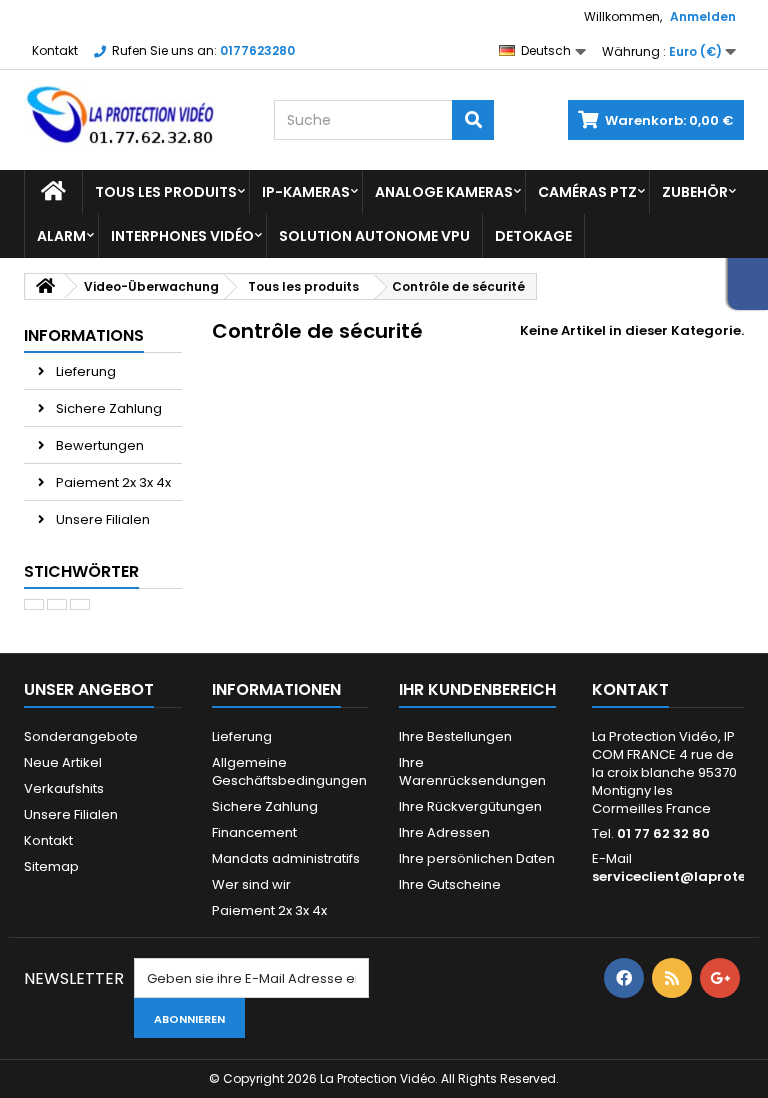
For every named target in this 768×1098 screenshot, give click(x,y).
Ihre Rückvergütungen (470, 806)
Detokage (533, 236)
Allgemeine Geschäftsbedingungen (289, 771)
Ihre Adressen (444, 832)
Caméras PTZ (587, 192)
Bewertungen (98, 445)
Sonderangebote (81, 736)
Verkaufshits (64, 788)
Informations (84, 335)
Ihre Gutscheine (450, 884)
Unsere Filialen (101, 519)
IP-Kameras (306, 192)
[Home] (53, 192)
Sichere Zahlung (107, 408)
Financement (254, 832)
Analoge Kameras (444, 192)
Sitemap (51, 866)
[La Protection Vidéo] (134, 116)
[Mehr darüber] (34, 604)
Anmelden (703, 16)
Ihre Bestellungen (455, 736)
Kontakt (55, 50)
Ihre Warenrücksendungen (472, 771)
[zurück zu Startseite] (45, 286)
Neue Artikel (63, 762)
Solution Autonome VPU (374, 236)
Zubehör (695, 192)
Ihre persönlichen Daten (477, 858)
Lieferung (84, 371)
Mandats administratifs (286, 858)
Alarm (61, 236)
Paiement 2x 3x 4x (112, 482)
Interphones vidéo (182, 236)
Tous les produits (166, 192)
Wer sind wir (251, 884)
